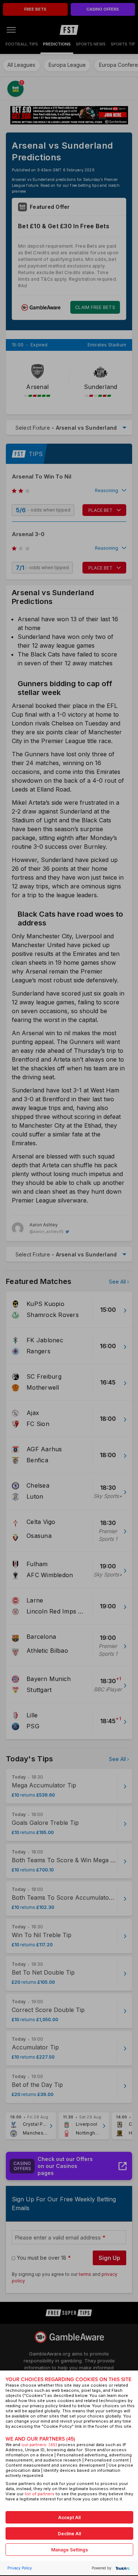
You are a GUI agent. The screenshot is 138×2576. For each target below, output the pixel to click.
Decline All (69, 2534)
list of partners (40, 2494)
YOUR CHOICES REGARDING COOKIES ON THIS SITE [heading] (68, 2379)
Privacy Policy (20, 2568)
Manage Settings (70, 2550)
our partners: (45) (39, 2445)
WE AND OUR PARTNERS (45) (40, 2439)
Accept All (69, 2517)
